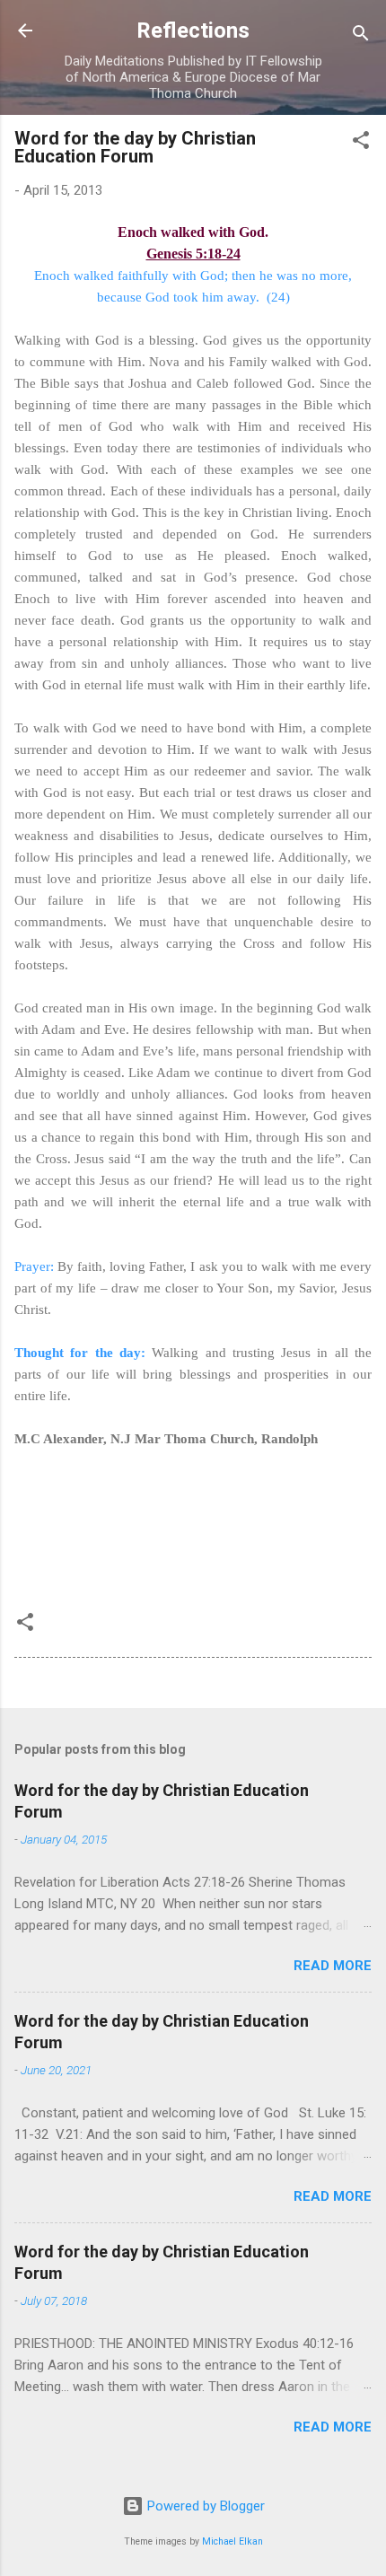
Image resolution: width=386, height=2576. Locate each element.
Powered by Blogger (204, 2506)
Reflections (193, 31)
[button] (361, 143)
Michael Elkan (232, 2541)
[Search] (361, 36)
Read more (333, 1966)
